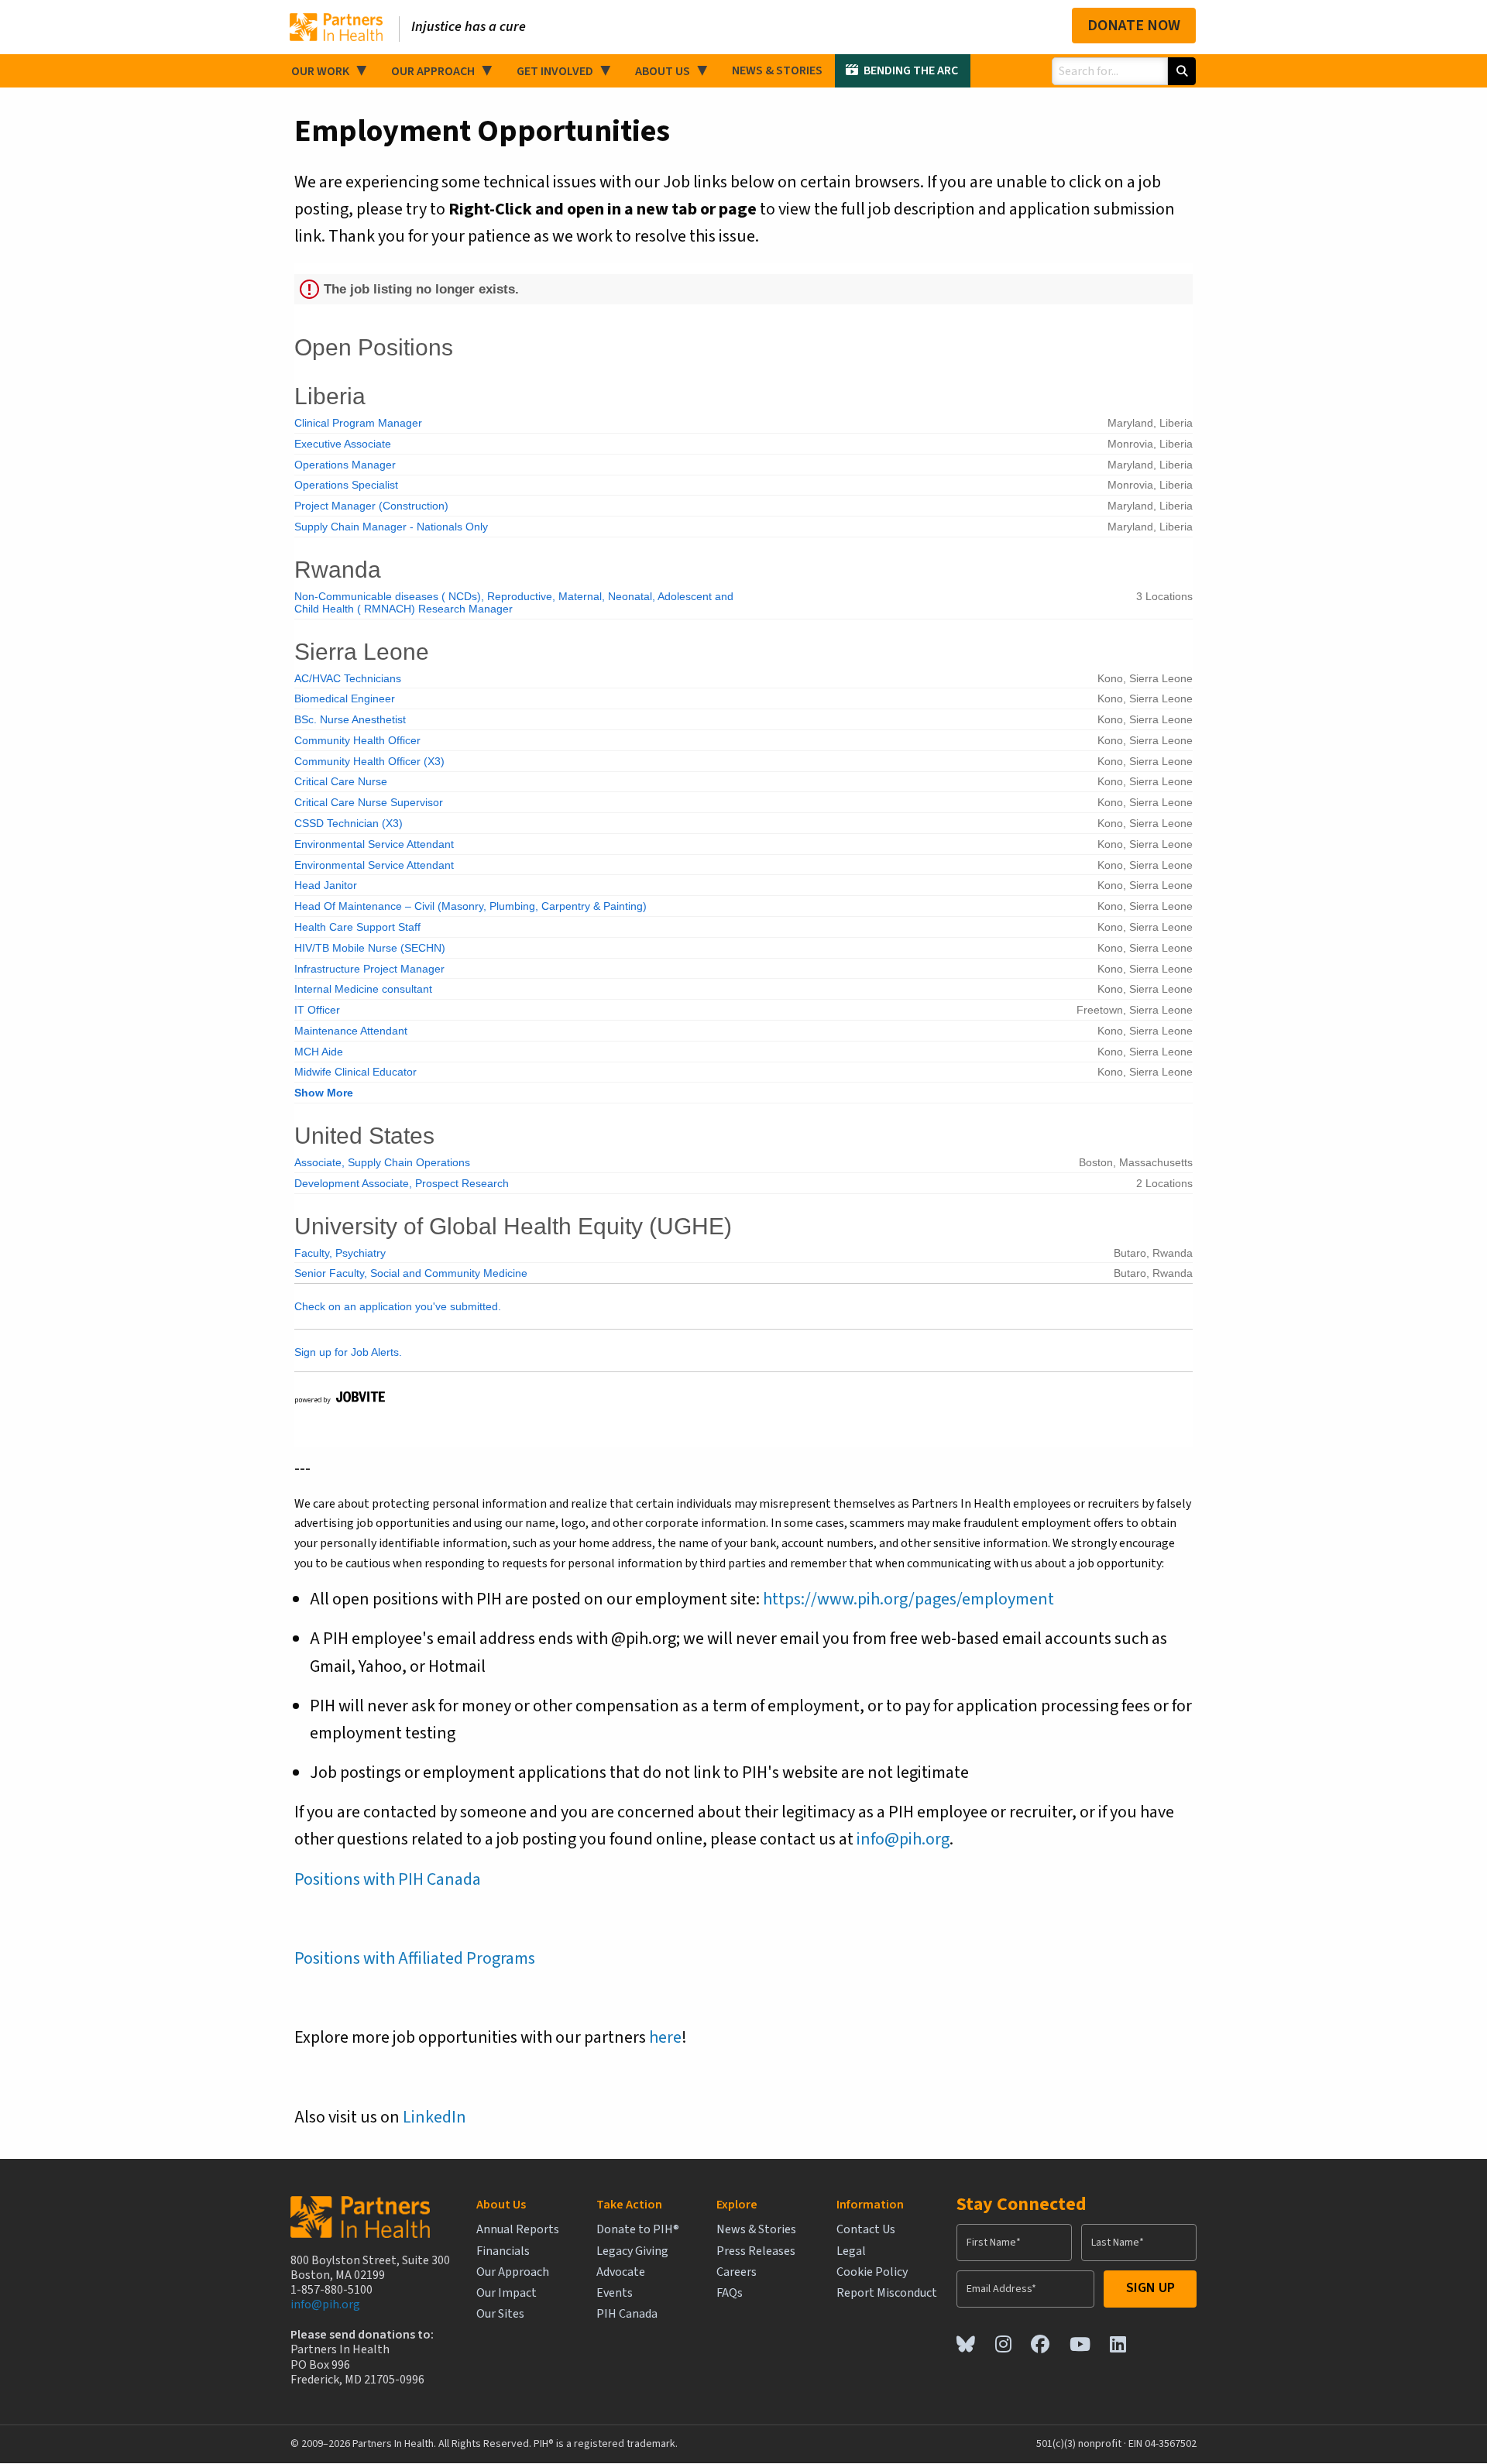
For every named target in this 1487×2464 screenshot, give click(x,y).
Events (615, 2293)
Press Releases (756, 2251)
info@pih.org (903, 1839)
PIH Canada (627, 2314)
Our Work (320, 71)
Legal (851, 2251)
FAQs (730, 2293)
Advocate (621, 2272)
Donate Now (1134, 26)
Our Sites (500, 2314)
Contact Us (866, 2230)
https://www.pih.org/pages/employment (908, 1599)
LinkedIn (434, 2117)
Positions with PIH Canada (388, 1879)
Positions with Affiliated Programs (415, 1958)
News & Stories (777, 70)
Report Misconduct (887, 2293)
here (665, 2037)
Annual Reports (518, 2230)
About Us (663, 71)
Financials (503, 2251)
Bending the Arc (911, 70)
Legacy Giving (632, 2251)
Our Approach (433, 71)
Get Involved (555, 71)
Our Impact (507, 2293)
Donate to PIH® (638, 2230)
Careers (737, 2272)
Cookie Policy (872, 2272)
